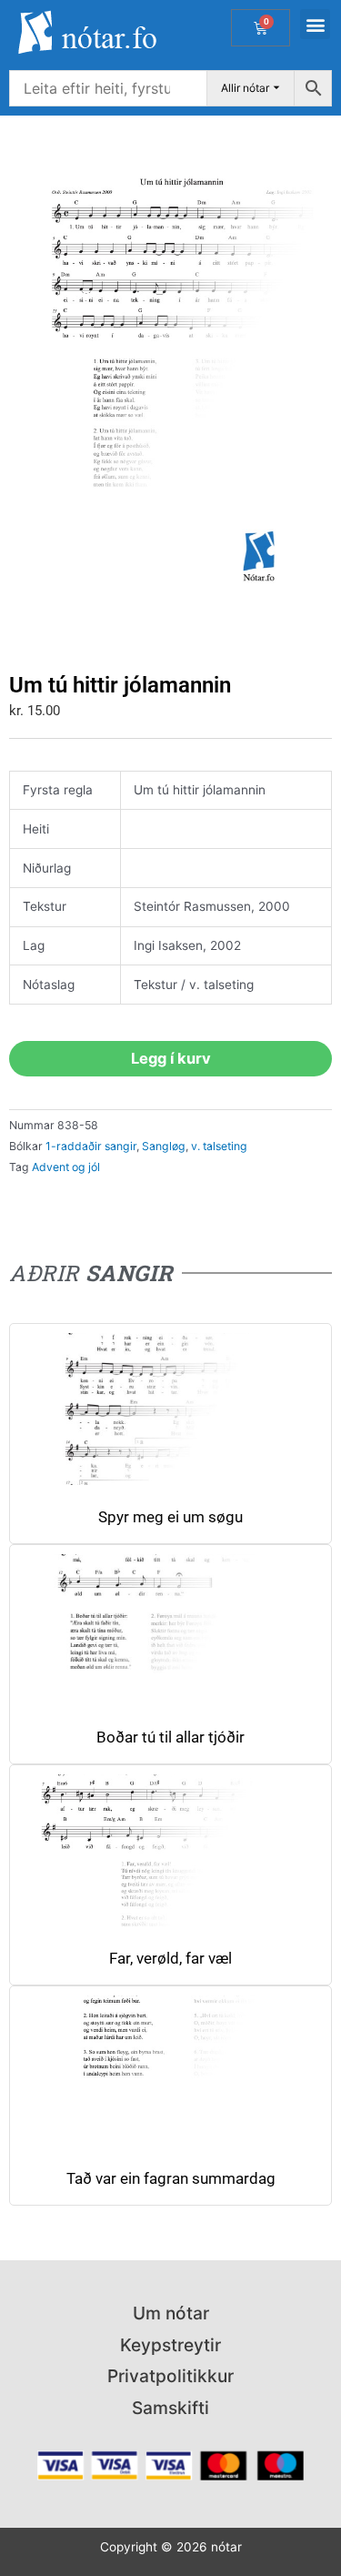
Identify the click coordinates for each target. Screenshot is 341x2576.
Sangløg (164, 1146)
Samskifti (170, 2408)
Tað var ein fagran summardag (171, 2179)
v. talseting (219, 1146)
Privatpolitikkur (170, 2376)
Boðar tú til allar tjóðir (170, 1738)
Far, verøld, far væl (170, 1959)
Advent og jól (66, 1167)
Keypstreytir (170, 2345)
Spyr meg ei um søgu (170, 1517)
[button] (315, 24)
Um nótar (171, 2313)
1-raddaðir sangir (91, 1146)
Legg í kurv (171, 1058)
